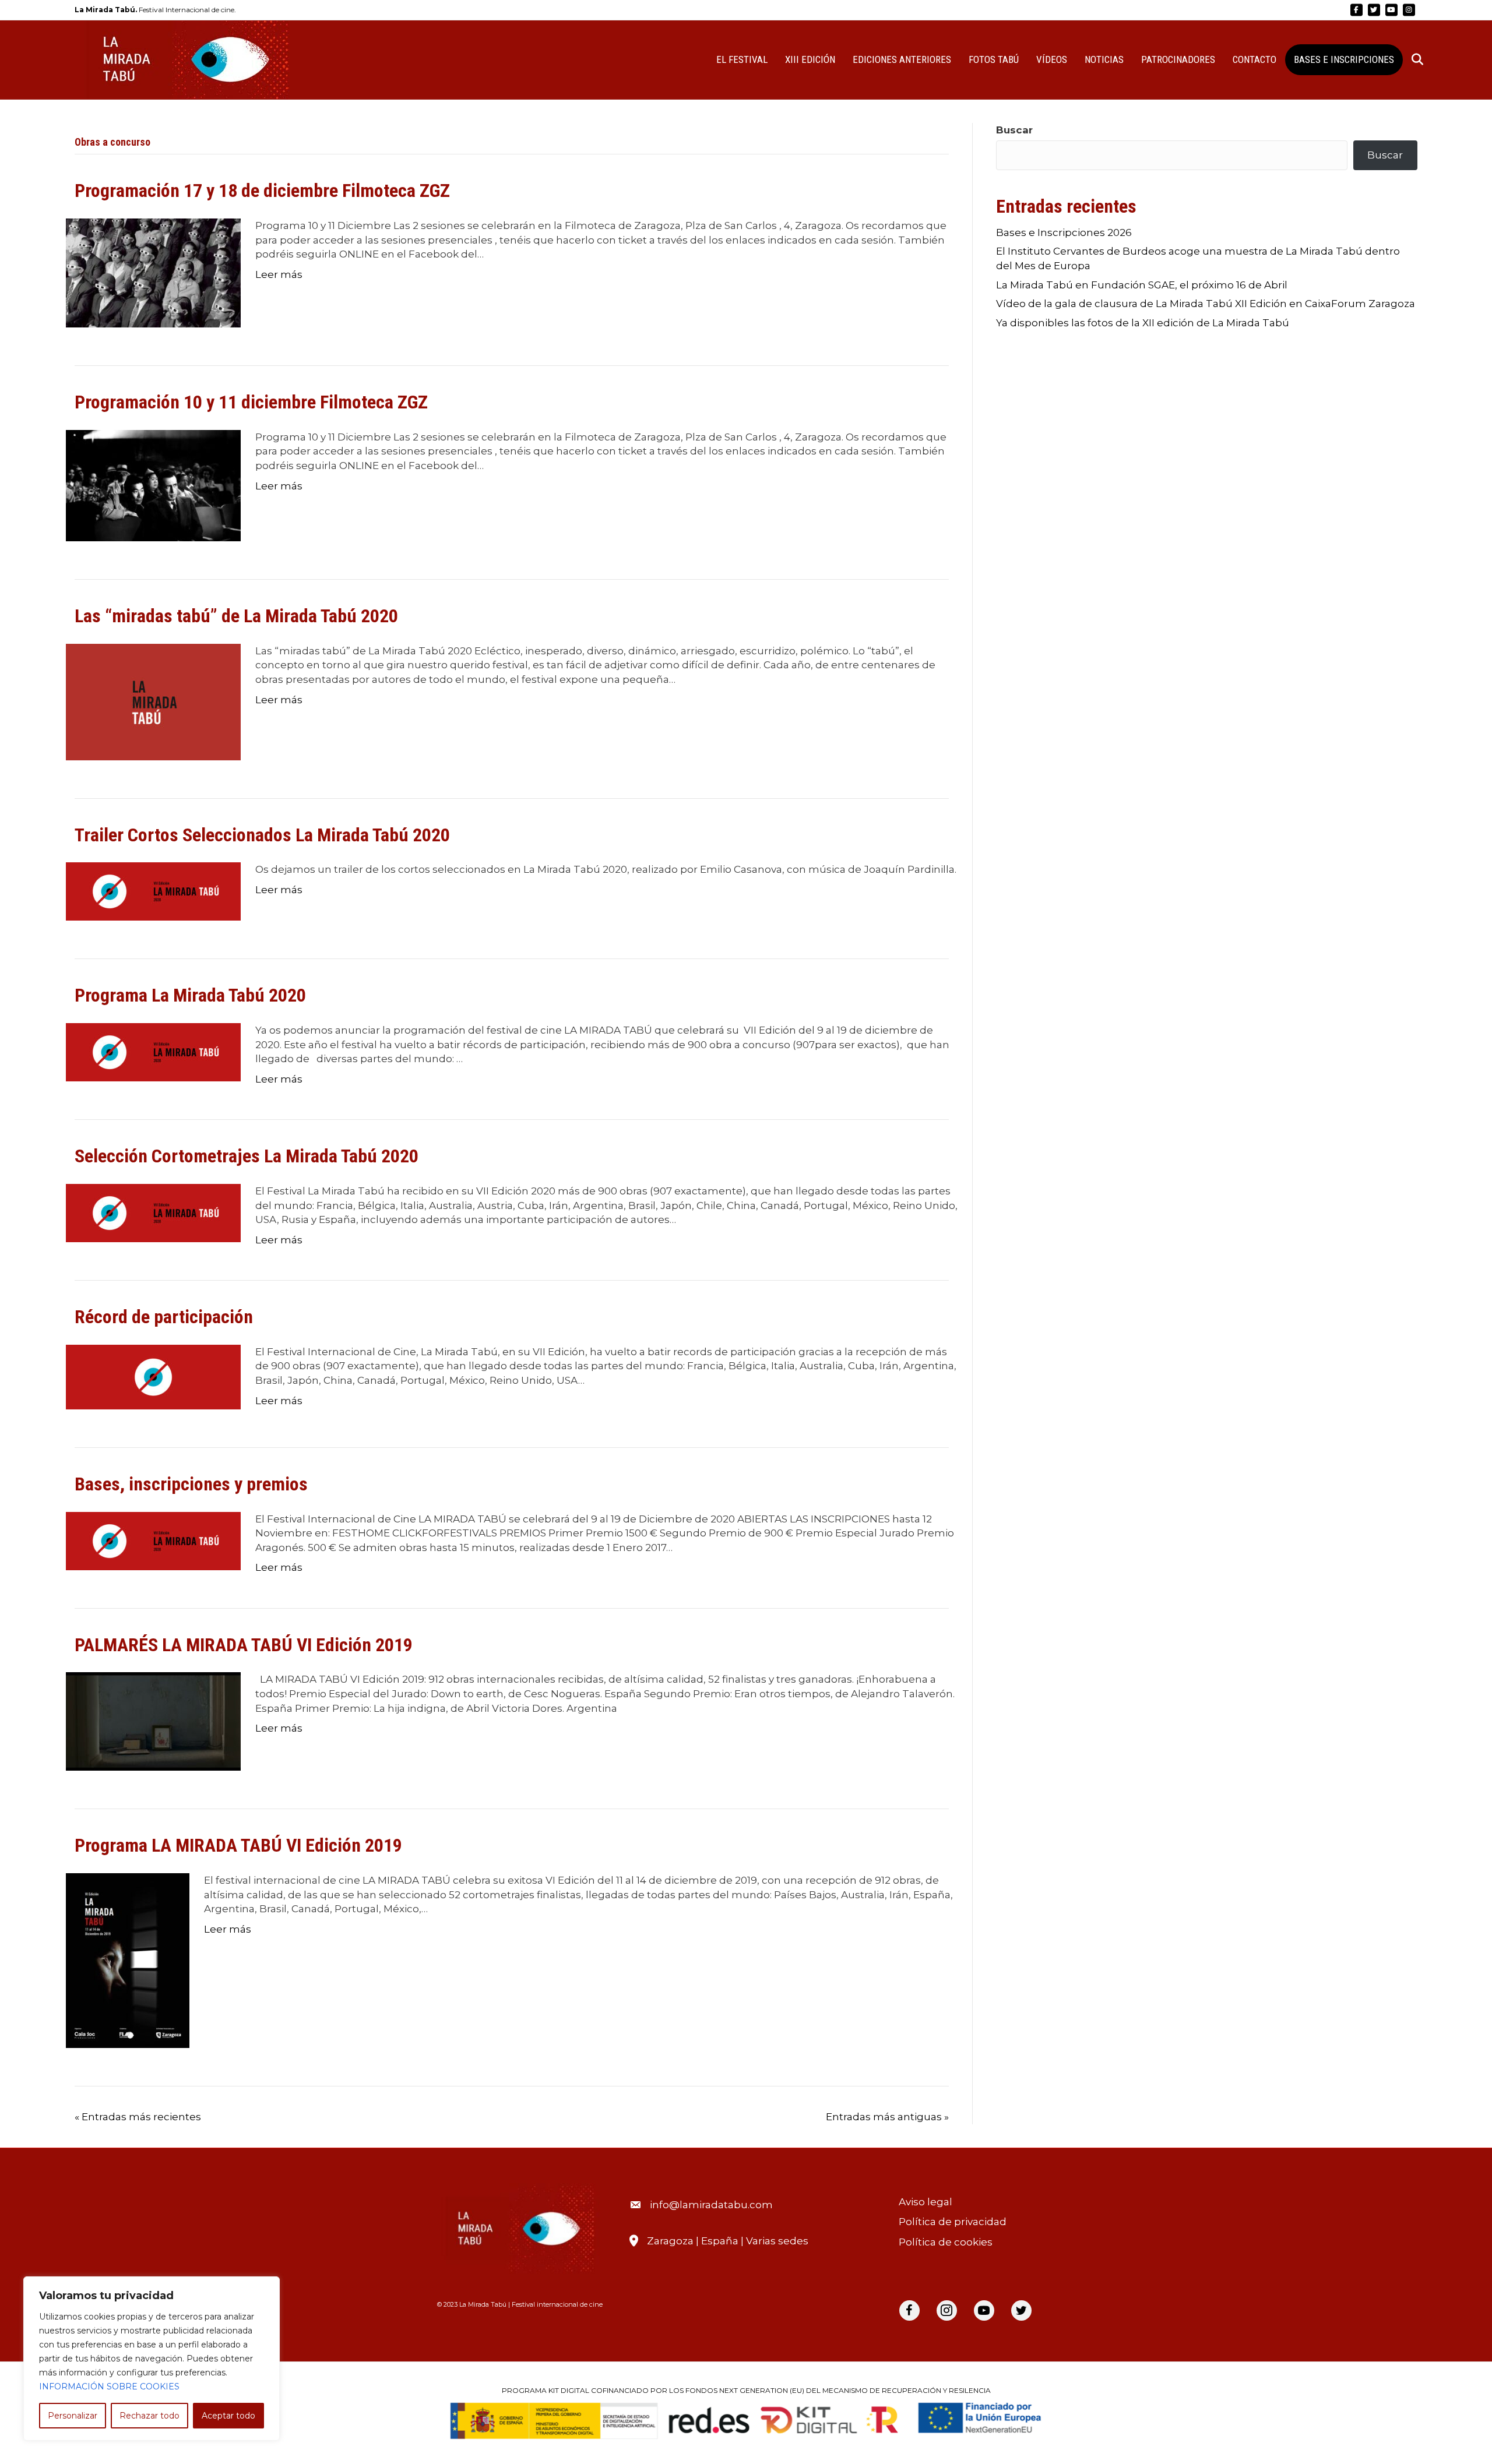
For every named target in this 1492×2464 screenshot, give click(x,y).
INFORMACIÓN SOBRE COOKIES (109, 2387)
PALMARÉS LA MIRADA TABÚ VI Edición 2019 (244, 1645)
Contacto (1255, 59)
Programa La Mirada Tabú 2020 (190, 995)
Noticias (1104, 59)
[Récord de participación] (153, 1376)
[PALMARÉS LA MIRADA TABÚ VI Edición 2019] (153, 1721)
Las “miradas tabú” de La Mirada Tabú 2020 (236, 616)
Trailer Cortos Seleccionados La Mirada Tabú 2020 (262, 835)
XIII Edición (810, 59)
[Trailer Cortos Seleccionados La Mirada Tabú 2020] (153, 891)
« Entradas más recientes (138, 2117)
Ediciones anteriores (902, 59)
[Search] (1410, 59)
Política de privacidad (953, 2222)
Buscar (1014, 130)
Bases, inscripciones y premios (191, 1484)
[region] (152, 2359)
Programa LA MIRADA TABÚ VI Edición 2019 (238, 1845)
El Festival (742, 59)
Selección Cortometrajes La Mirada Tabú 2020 (247, 1156)
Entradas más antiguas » (887, 2117)
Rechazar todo (149, 2416)
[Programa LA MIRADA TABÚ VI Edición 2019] (128, 1960)
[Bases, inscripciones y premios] (153, 1540)
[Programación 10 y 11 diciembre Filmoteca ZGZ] (153, 485)
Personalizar (73, 2416)
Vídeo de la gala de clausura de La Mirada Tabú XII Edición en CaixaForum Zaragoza (1206, 304)
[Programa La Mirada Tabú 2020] (153, 1052)
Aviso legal (926, 2202)
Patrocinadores (1178, 59)
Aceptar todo (228, 2416)
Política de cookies (946, 2242)
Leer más (279, 274)
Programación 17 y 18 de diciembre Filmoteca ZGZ (262, 191)
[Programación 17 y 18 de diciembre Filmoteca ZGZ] (153, 272)
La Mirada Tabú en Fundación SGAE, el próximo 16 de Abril (1142, 285)
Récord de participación (164, 1317)
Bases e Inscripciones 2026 (1064, 232)
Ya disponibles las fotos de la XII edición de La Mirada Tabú (1143, 323)
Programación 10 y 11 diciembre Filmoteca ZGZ (251, 402)
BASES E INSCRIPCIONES (1344, 59)
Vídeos (1052, 59)
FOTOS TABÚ (994, 59)
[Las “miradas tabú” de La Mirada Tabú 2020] (153, 701)
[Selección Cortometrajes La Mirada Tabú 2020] (153, 1212)
